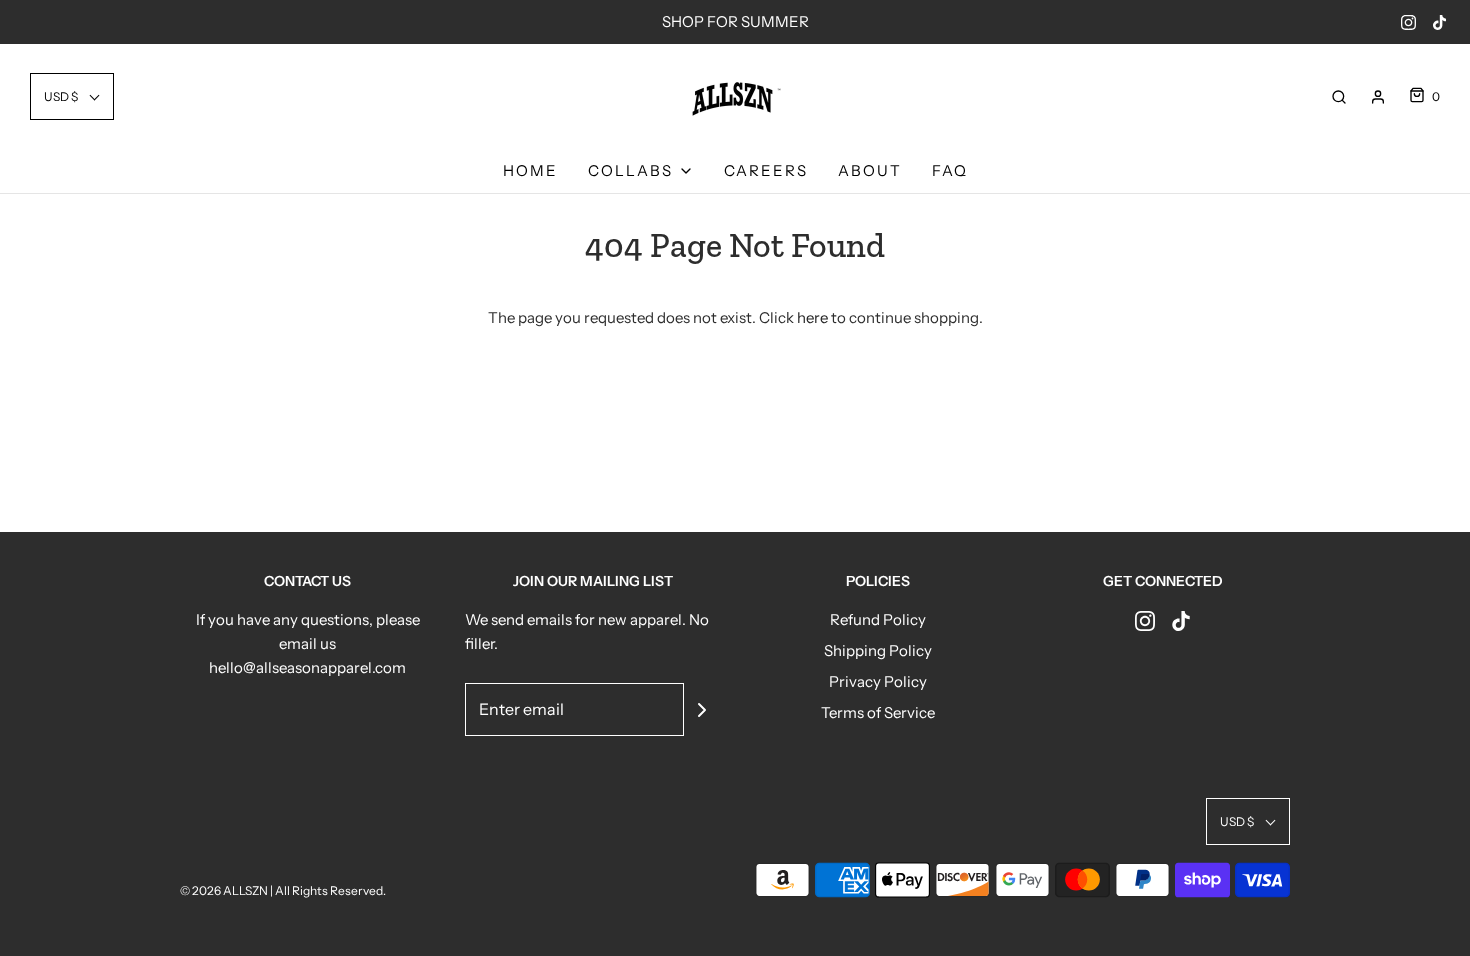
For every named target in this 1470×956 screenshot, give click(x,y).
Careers (766, 170)
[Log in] (1378, 97)
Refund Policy (878, 619)
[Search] (1339, 97)
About (870, 170)
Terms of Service (878, 712)
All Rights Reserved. (330, 890)
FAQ (950, 170)
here (812, 317)
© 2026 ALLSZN (225, 890)
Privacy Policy (878, 681)
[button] (72, 96)
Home (530, 170)
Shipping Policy (878, 650)
